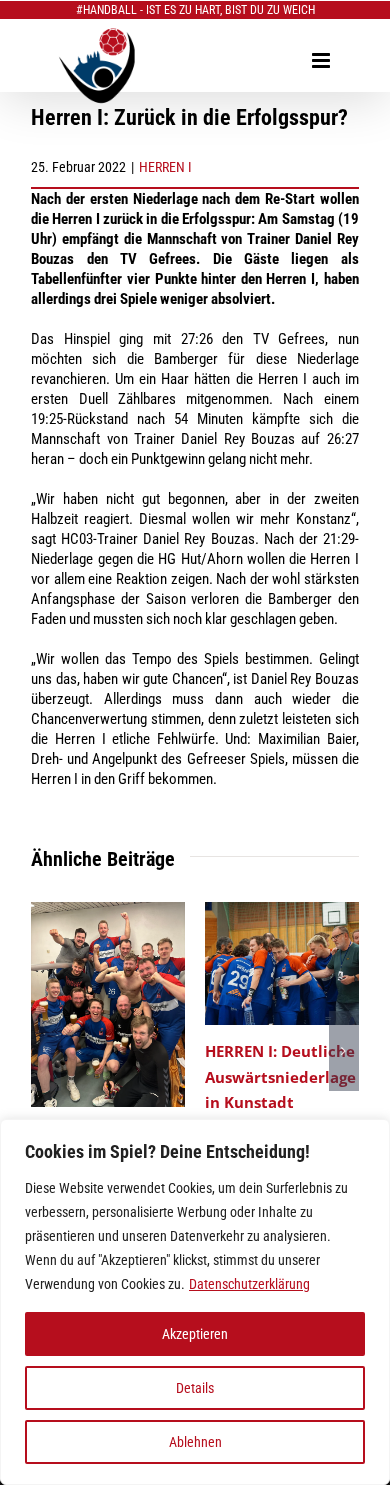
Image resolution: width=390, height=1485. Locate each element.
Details (195, 1388)
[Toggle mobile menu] (322, 60)
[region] (195, 1302)
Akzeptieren (195, 1334)
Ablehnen (195, 1442)
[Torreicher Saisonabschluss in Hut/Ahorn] (108, 911)
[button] (46, 1051)
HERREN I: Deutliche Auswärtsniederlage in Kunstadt (280, 1076)
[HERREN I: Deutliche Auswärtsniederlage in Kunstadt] (282, 911)
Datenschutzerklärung (249, 1284)
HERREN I (165, 167)
